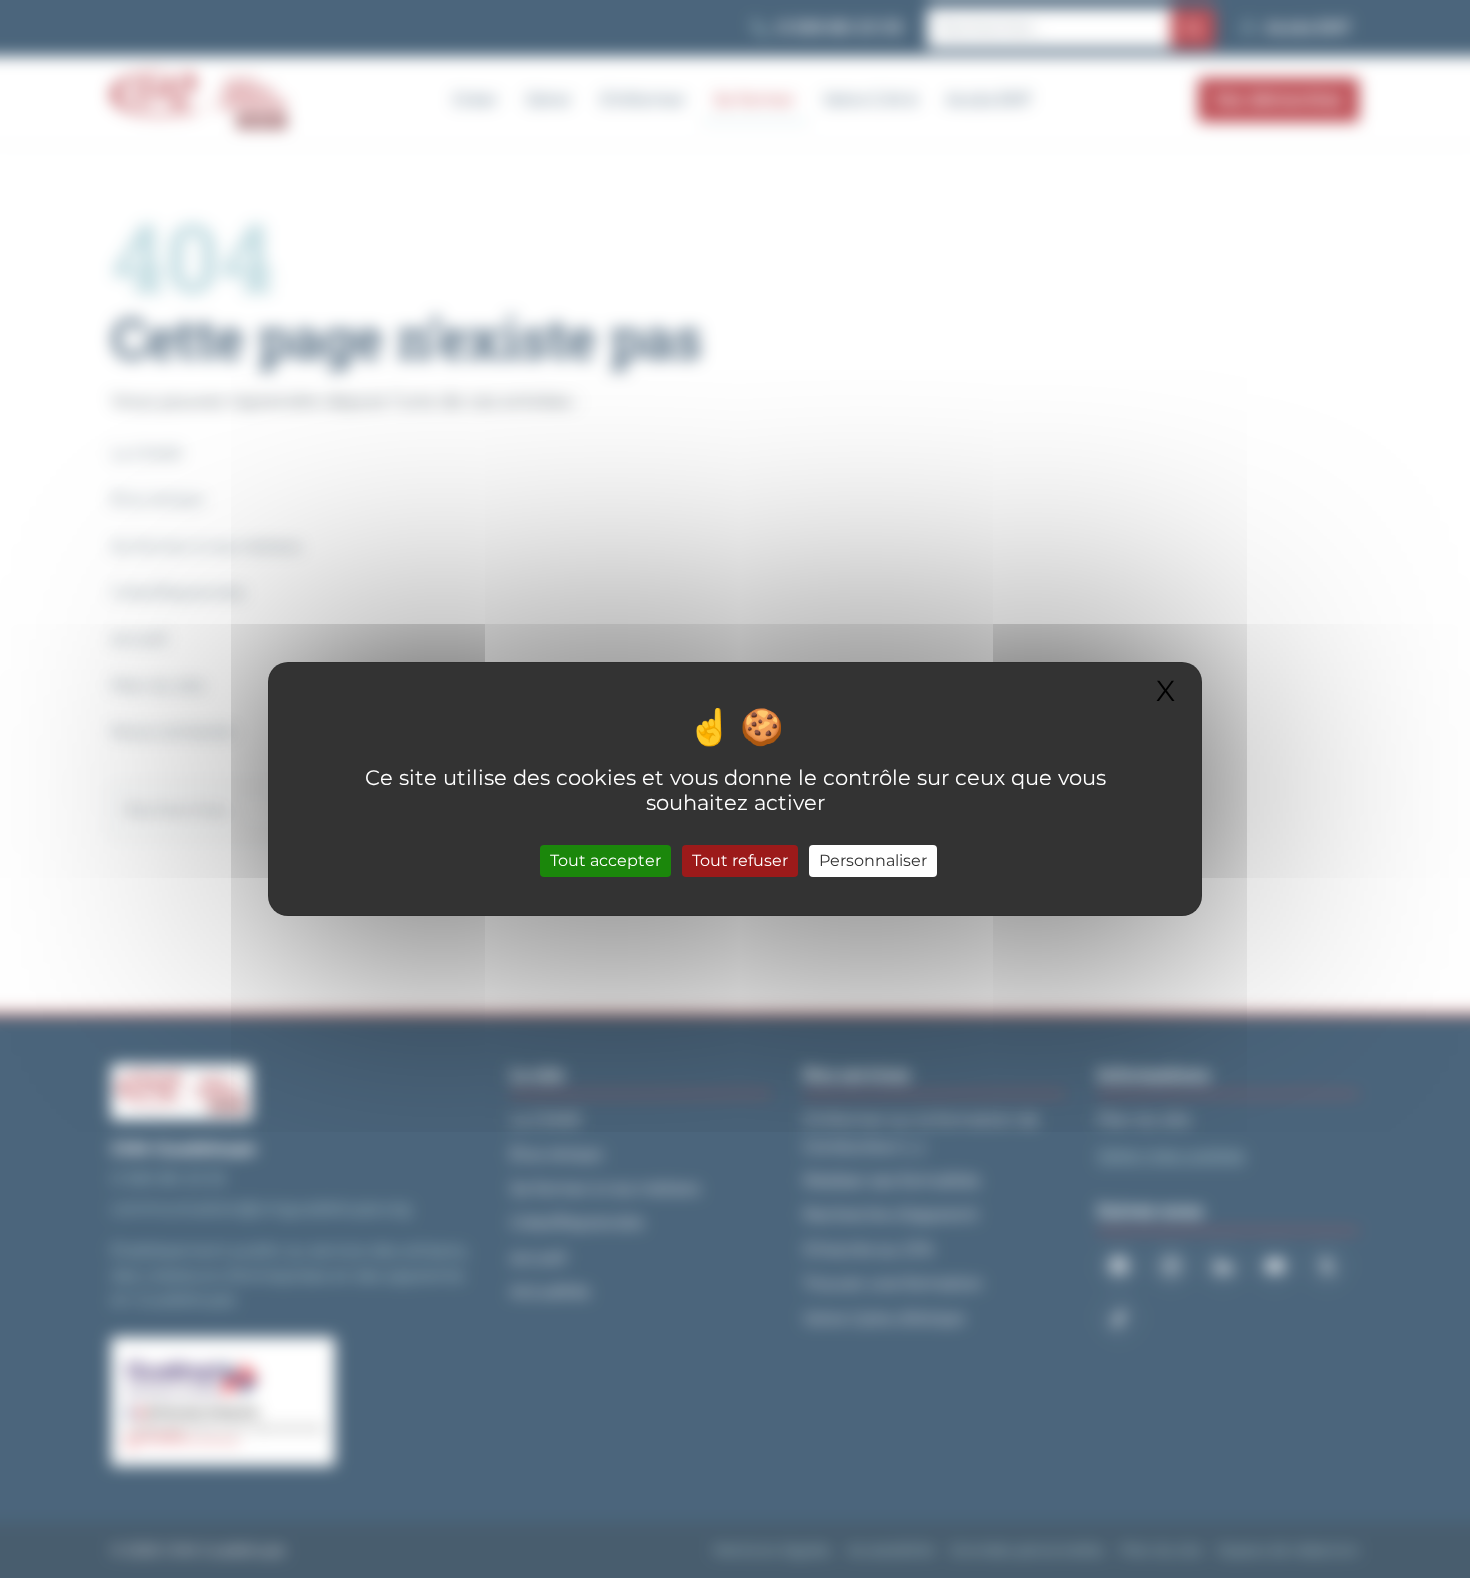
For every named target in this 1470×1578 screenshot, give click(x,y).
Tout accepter (605, 860)
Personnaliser (873, 860)
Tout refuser (740, 860)
